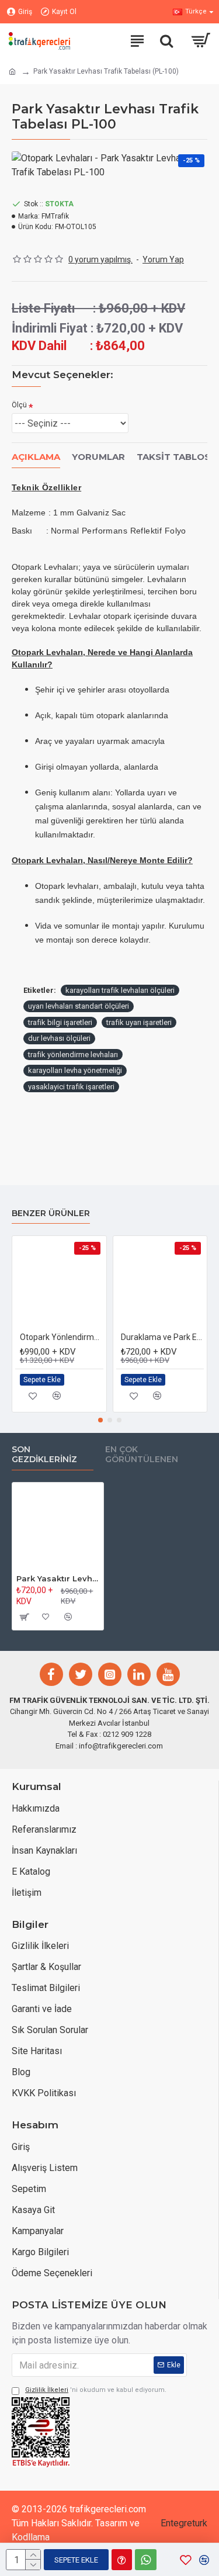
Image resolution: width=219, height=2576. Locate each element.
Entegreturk (184, 2523)
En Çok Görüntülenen (142, 1455)
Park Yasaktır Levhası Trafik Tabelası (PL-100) (58, 1578)
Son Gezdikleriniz (44, 1455)
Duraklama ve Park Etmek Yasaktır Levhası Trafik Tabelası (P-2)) (163, 1337)
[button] (100, 1420)
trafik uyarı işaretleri (139, 1022)
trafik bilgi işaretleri (60, 1022)
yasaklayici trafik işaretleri (71, 1087)
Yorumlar (98, 457)
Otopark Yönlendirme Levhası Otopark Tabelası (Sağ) (62, 1337)
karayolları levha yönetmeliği (75, 1070)
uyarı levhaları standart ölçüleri (79, 1006)
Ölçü (19, 405)
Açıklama (36, 457)
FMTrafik (55, 216)
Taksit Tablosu (177, 457)
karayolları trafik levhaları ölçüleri (120, 990)
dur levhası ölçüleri (59, 1038)
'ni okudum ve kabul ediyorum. (96, 2390)
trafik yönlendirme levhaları (73, 1055)
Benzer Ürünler (51, 1213)
